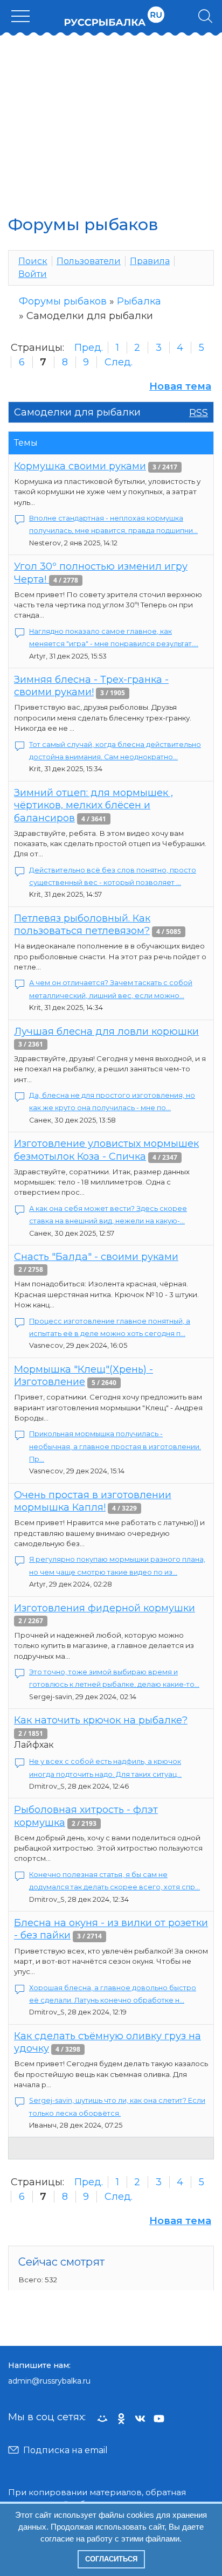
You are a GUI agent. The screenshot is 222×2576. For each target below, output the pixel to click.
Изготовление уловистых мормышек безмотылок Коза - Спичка (106, 1150)
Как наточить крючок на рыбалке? (101, 1720)
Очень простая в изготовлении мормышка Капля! (93, 1501)
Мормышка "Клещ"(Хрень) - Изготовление (84, 1376)
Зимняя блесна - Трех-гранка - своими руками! (91, 686)
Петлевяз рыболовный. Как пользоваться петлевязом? (82, 925)
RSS (199, 413)
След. (119, 362)
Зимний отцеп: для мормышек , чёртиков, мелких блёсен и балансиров (93, 805)
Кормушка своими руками (80, 466)
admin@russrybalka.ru (49, 2381)
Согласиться (111, 2559)
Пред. (89, 348)
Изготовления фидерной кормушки (105, 1608)
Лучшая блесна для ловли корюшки (106, 1031)
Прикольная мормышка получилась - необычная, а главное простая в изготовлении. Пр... (115, 1446)
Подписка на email (65, 2450)
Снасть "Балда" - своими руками (96, 1257)
